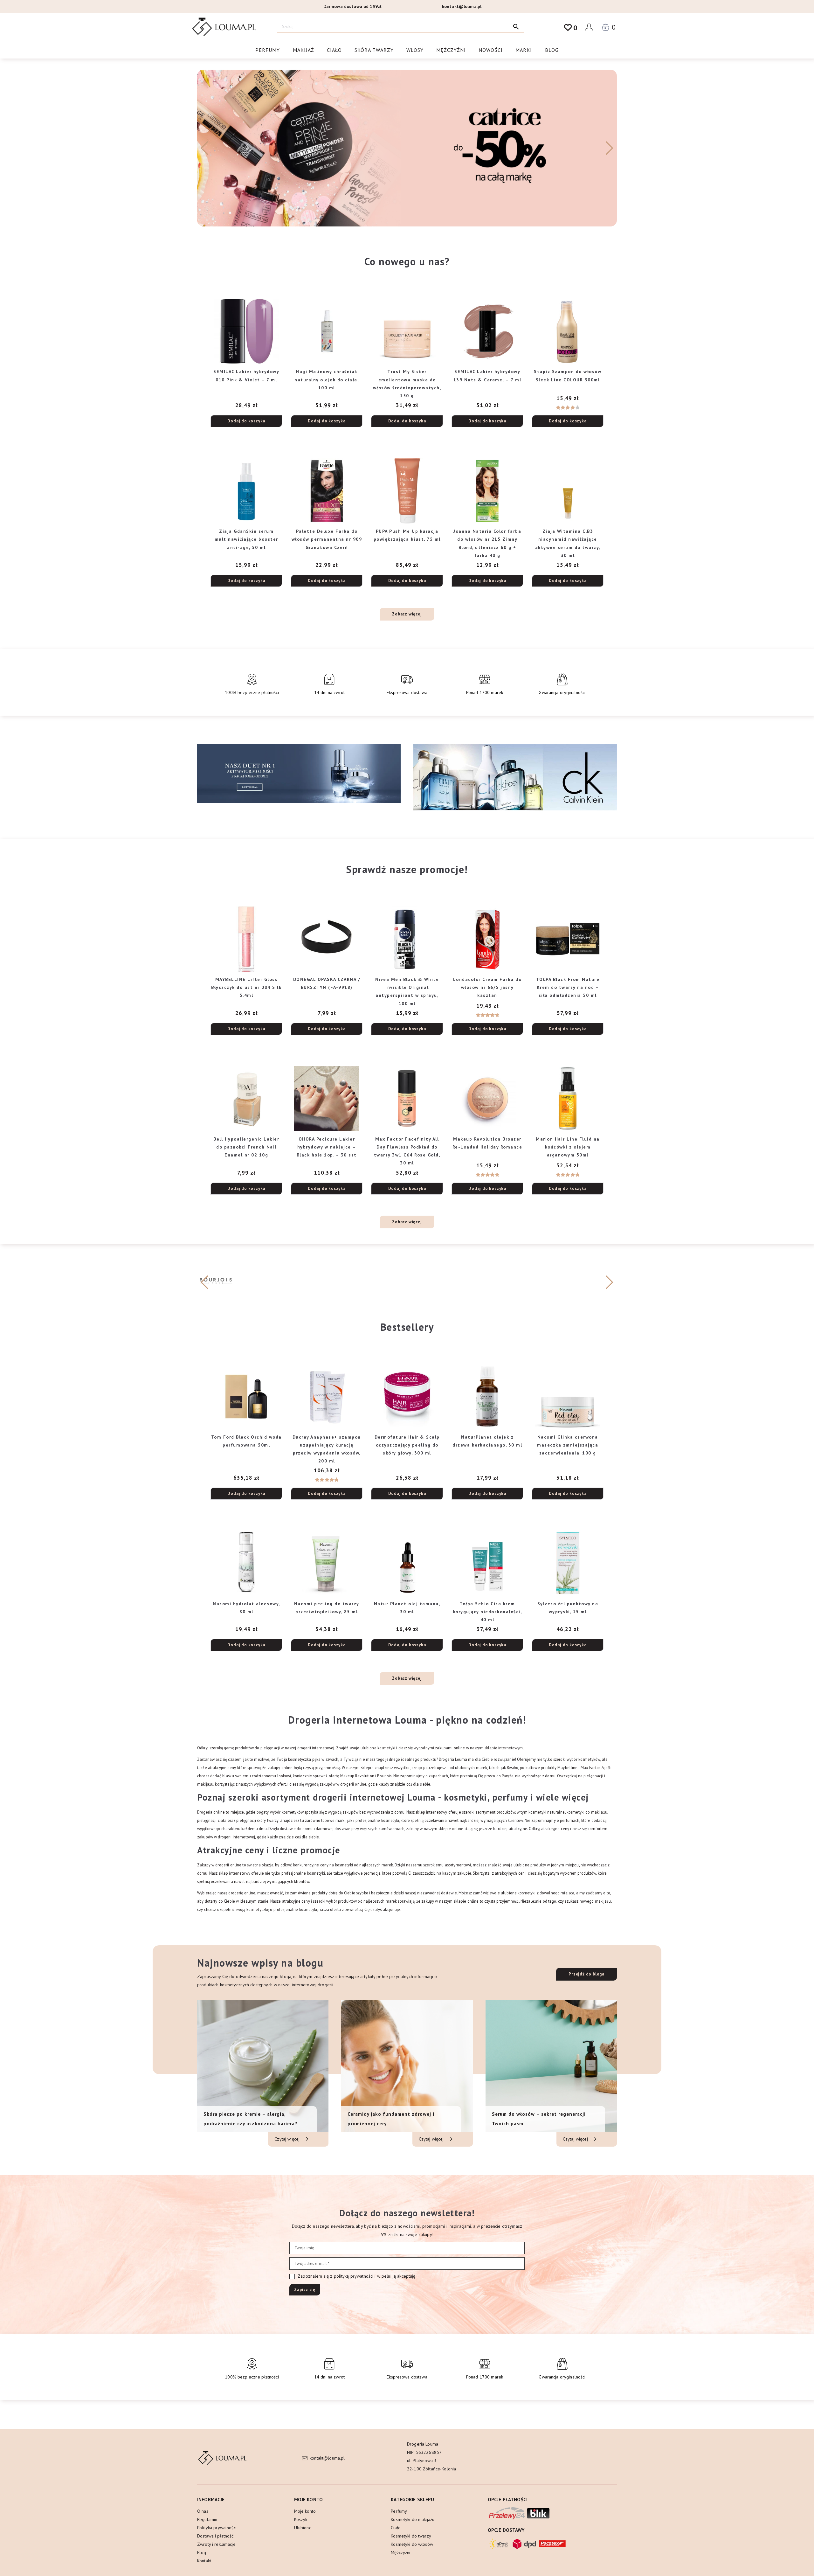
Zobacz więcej (407, 614)
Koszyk (301, 2519)
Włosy (415, 50)
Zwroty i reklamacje (216, 2544)
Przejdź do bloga (586, 1974)
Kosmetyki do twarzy (411, 2536)
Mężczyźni (451, 50)
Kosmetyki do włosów (412, 2544)
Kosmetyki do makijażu (413, 2519)
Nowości (491, 50)
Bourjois (384, 1776)
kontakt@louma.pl (462, 6)
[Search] (516, 27)
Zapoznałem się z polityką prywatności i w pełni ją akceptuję (356, 2276)
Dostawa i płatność (215, 2536)
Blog (552, 50)
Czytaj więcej (288, 2139)
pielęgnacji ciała (212, 1820)
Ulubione (303, 2528)
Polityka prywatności (217, 2528)
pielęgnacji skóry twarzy (257, 1820)
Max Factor (590, 1767)
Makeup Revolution (357, 1776)
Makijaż (304, 50)
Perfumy (268, 50)
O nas (203, 2511)
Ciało (334, 50)
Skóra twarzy (374, 50)
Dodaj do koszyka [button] (246, 421)
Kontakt (204, 2561)
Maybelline (567, 1767)
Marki (524, 50)
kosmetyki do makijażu (587, 1812)
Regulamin (207, 2519)
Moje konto (305, 2511)
